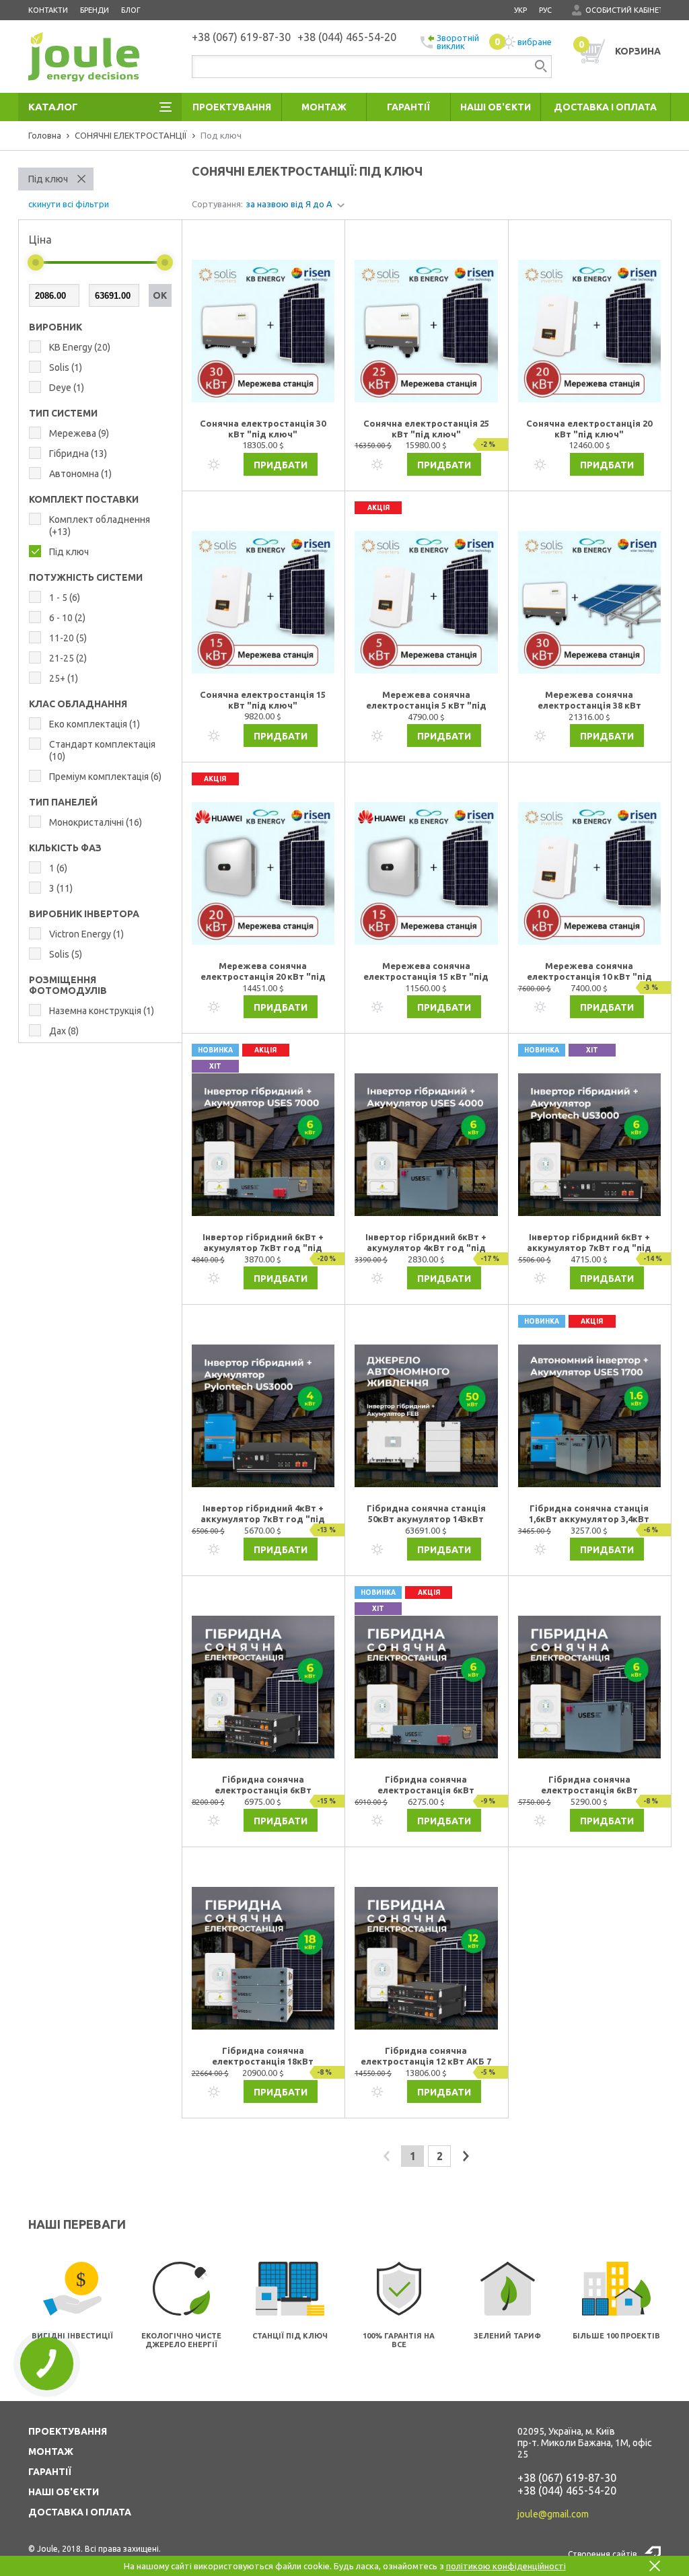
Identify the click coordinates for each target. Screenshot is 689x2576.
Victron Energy (86, 934)
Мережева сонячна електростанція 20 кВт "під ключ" (263, 972)
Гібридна (78, 454)
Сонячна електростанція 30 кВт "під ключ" (263, 429)
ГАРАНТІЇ (50, 2472)
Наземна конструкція (102, 1011)
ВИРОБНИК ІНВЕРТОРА (84, 914)
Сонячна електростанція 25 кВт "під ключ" (426, 429)
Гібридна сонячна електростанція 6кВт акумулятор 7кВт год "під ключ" (263, 1785)
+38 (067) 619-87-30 (567, 2478)
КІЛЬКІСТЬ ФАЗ (65, 848)
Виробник (56, 327)
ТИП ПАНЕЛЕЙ (63, 802)
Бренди (95, 10)
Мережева (79, 433)
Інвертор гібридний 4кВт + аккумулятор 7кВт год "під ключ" (263, 1514)
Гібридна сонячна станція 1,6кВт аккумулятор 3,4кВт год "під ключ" (589, 1514)
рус (545, 10)
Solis (66, 367)
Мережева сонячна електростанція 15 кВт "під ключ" (426, 972)
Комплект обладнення (100, 526)
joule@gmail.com (553, 2514)
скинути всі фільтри (69, 204)
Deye (67, 388)
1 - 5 (65, 598)
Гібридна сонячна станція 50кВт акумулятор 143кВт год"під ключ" (426, 1514)
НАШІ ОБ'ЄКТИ (64, 2492)
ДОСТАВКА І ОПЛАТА (80, 2512)
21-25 (68, 658)
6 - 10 (67, 618)
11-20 (68, 638)
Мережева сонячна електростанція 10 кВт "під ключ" (589, 972)
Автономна (80, 474)
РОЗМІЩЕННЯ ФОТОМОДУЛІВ (68, 985)
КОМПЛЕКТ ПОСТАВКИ (84, 499)
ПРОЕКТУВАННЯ (68, 2431)
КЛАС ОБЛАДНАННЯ (78, 704)
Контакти (48, 10)
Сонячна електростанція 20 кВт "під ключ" (589, 429)
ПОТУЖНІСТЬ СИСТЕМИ (86, 577)
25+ (64, 678)
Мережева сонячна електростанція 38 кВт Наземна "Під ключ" (589, 701)
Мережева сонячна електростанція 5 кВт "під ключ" (426, 701)
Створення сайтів (602, 2554)
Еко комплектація (95, 724)
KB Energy (80, 347)
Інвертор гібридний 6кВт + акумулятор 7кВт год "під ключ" (263, 1243)
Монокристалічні (96, 822)
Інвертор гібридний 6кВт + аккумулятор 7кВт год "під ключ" (589, 1243)
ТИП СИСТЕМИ (63, 413)
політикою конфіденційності (506, 2566)
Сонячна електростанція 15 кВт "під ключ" (263, 700)
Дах (64, 1031)
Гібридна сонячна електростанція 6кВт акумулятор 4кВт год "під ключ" (589, 1785)
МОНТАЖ (51, 2452)
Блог (131, 10)
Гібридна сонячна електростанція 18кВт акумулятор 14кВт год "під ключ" (263, 2056)
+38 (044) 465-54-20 (567, 2491)
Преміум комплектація (105, 777)
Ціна (40, 240)
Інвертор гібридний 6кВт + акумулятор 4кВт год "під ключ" (426, 1243)
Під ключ (48, 179)
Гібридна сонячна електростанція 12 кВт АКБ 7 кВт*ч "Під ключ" (426, 2056)
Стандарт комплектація (102, 750)
